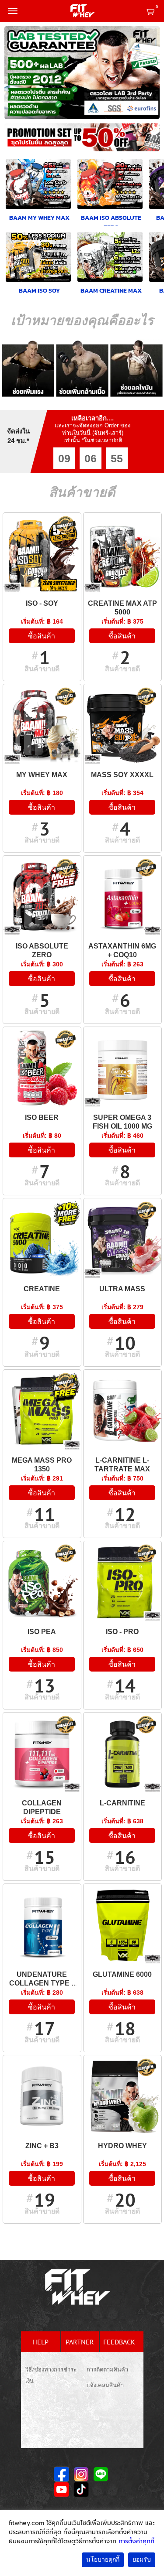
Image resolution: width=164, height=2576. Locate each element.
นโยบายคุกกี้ (103, 2560)
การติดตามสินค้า (107, 2370)
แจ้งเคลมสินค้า (105, 2385)
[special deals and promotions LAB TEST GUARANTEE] (82, 73)
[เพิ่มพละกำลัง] (28, 368)
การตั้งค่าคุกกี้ (136, 2541)
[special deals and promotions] (82, 140)
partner (80, 2342)
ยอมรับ (142, 2560)
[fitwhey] (82, 11)
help (40, 2342)
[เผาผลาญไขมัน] (136, 368)
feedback (119, 2342)
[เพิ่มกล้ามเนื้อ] (82, 368)
